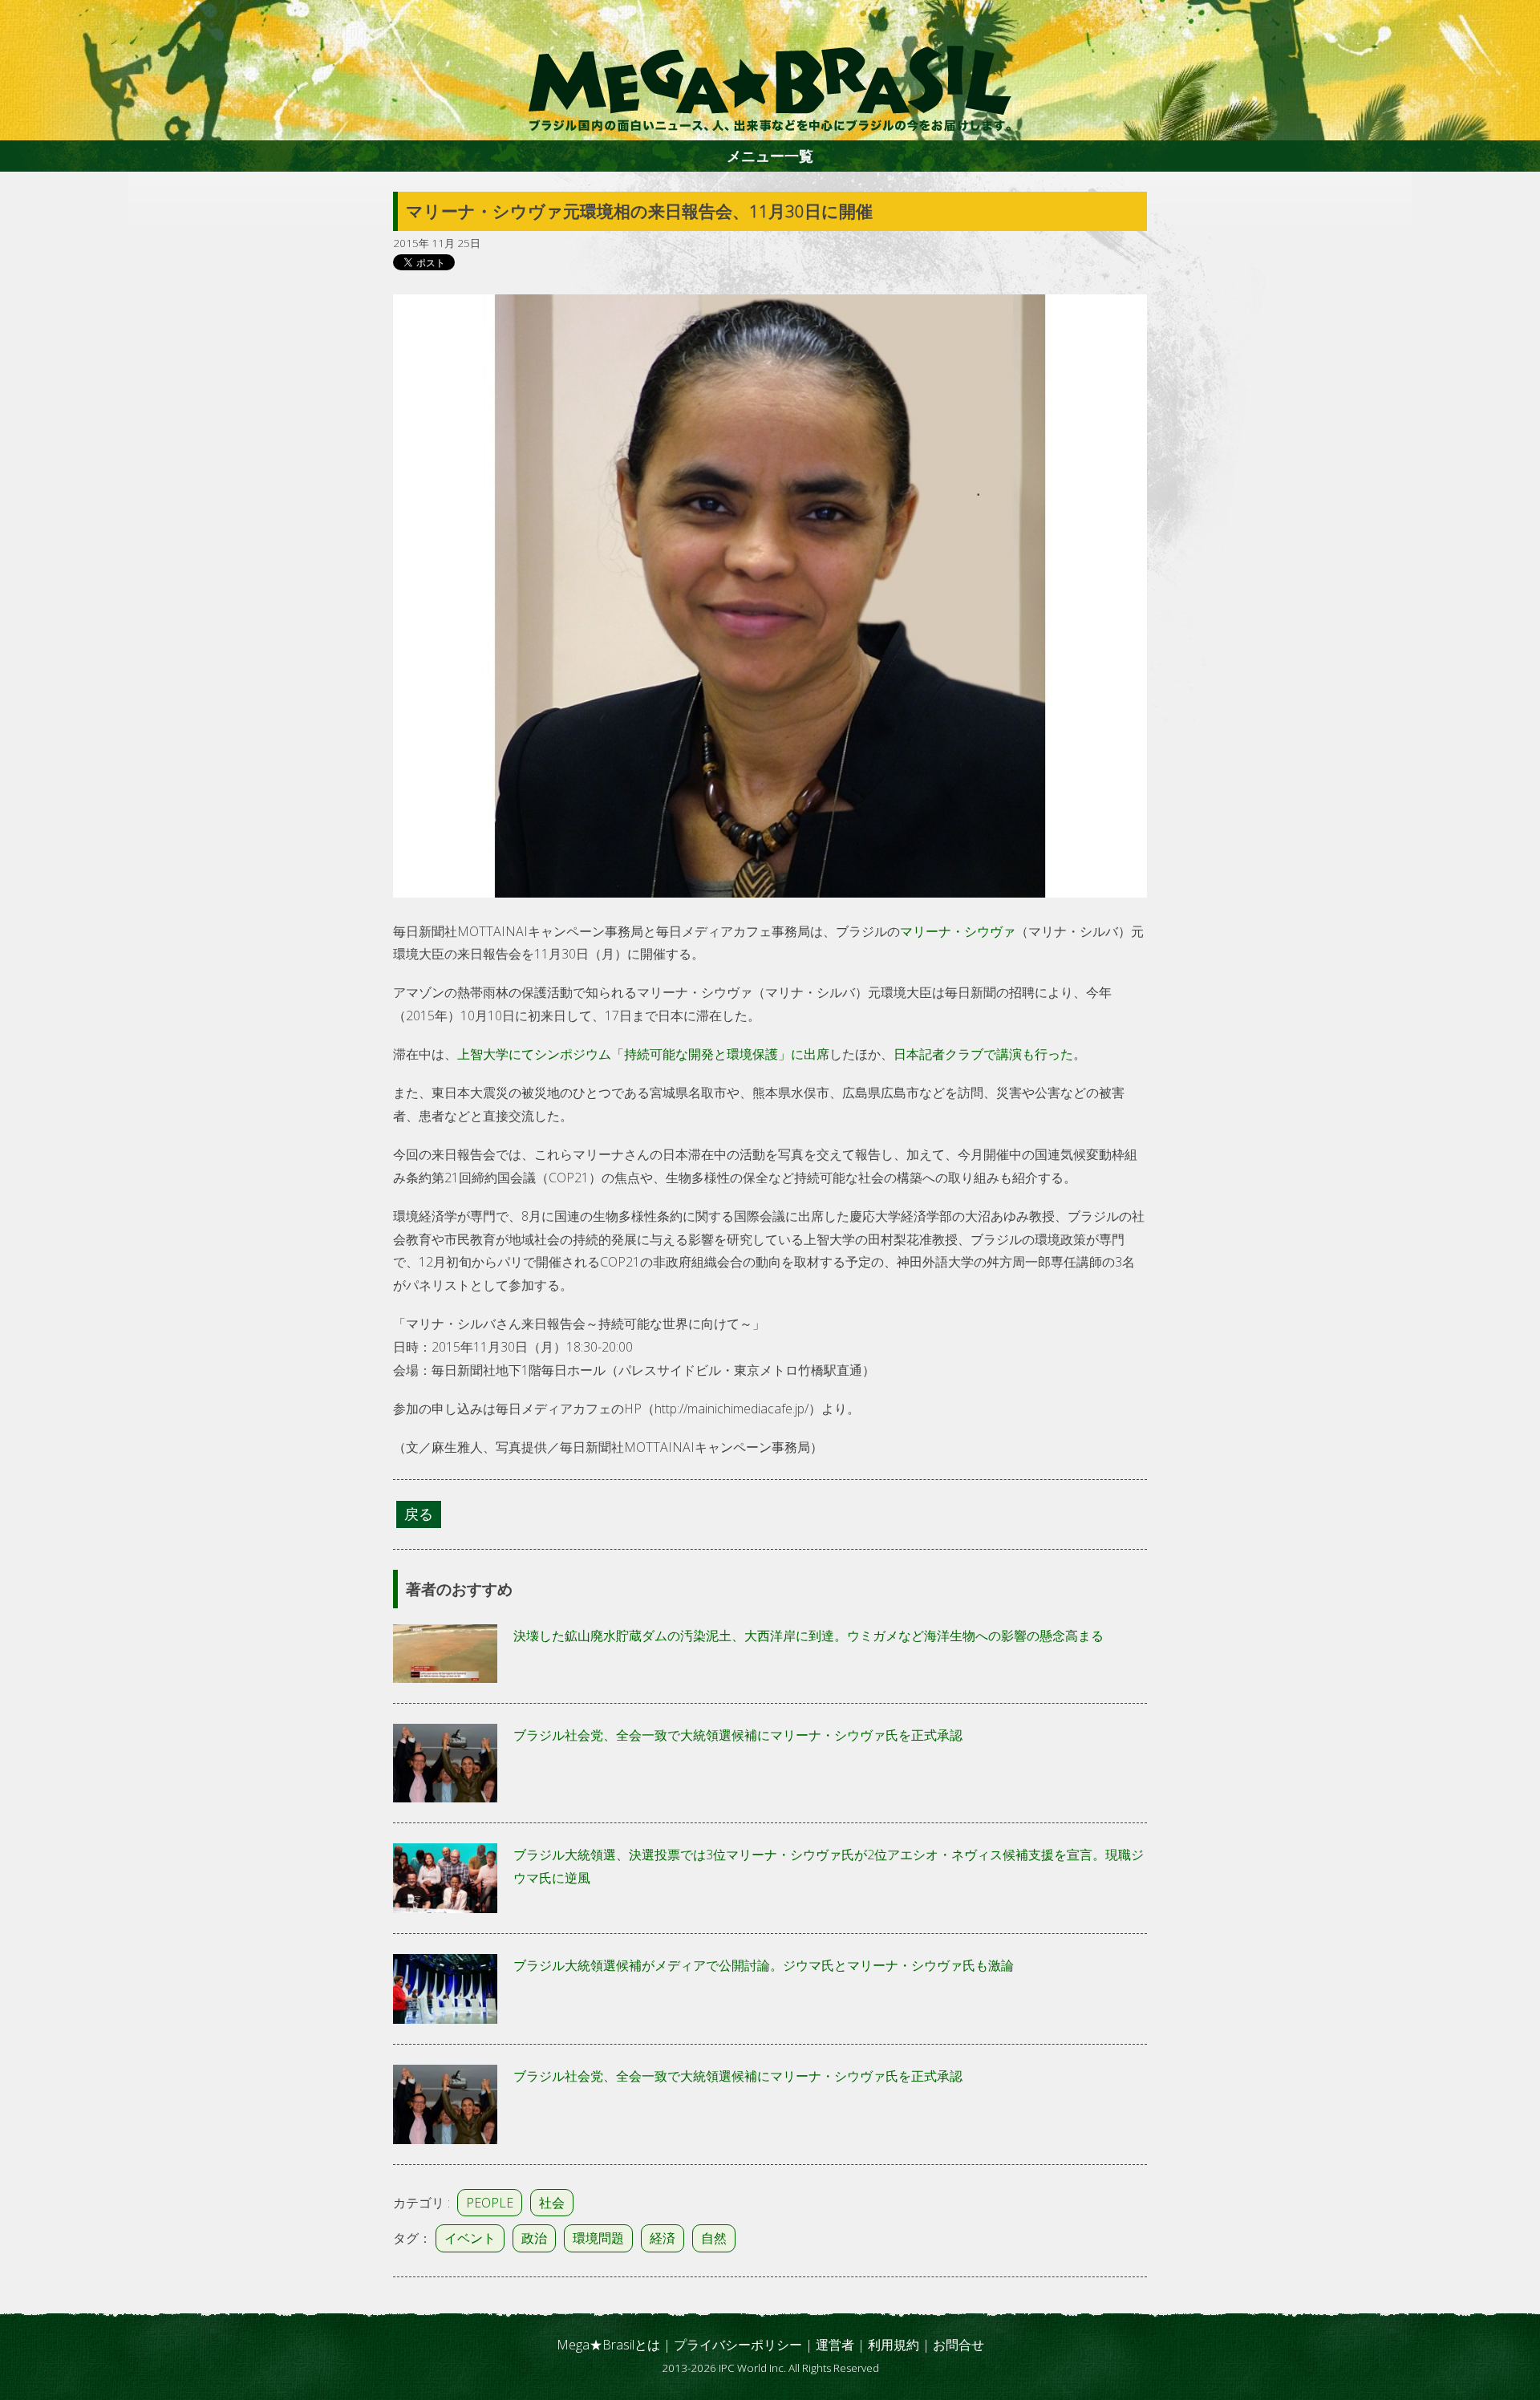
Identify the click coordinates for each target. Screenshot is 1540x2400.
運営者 (835, 2345)
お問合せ (958, 2345)
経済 (663, 2238)
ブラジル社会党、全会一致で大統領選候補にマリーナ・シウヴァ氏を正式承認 (738, 1735)
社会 (552, 2203)
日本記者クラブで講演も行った (983, 1054)
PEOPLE (490, 2203)
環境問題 (598, 2238)
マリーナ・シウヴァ (958, 931)
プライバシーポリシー (738, 2345)
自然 (714, 2238)
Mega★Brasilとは (608, 2345)
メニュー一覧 (770, 156)
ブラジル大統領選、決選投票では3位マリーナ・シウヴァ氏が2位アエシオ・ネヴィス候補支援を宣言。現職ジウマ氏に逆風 (829, 1866)
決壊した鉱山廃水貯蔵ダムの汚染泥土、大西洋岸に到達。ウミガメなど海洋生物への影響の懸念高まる (808, 1636)
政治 (534, 2238)
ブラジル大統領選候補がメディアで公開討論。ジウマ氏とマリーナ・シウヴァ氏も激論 (764, 1965)
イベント (470, 2238)
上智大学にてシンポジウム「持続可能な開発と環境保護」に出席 (643, 1054)
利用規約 (894, 2345)
